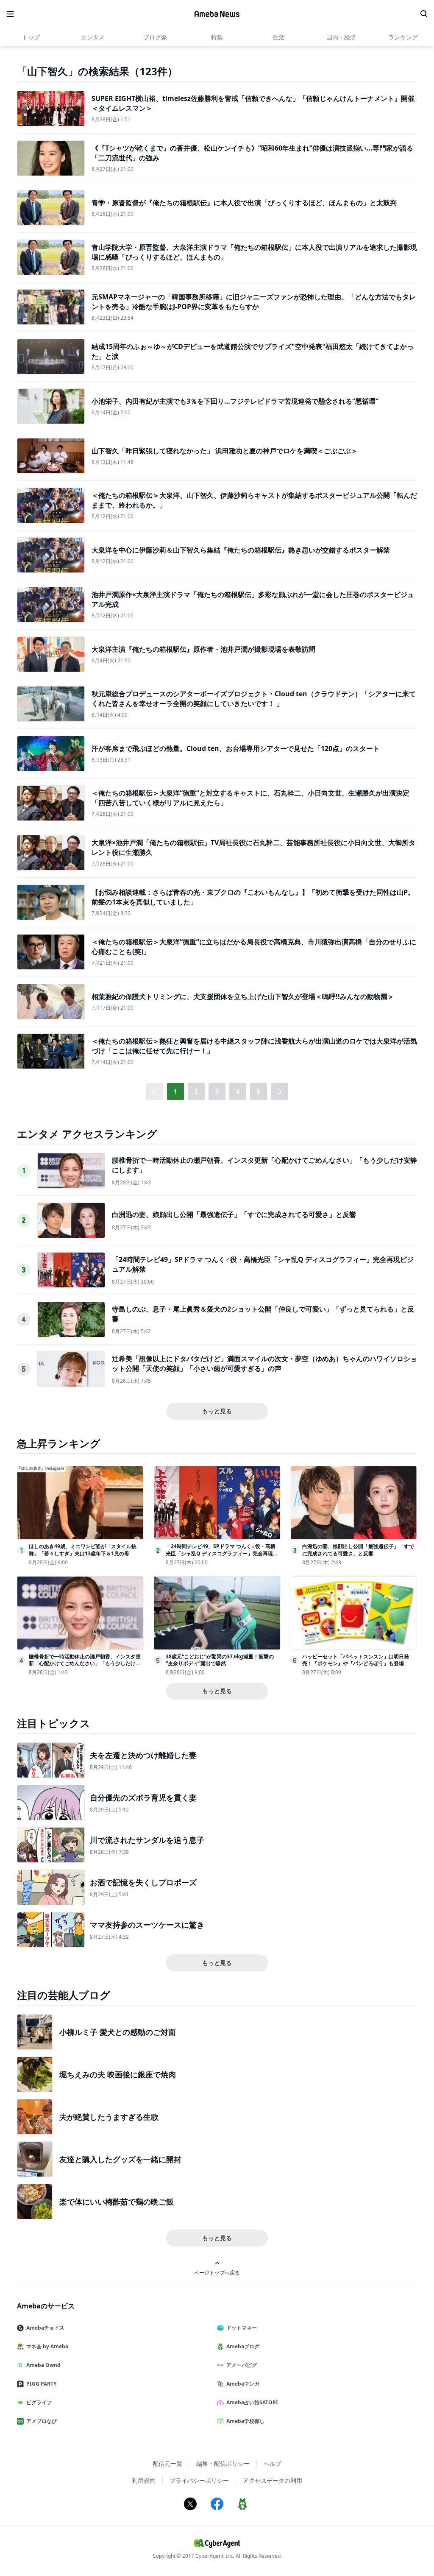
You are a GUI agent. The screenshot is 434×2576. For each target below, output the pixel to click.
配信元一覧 (167, 2463)
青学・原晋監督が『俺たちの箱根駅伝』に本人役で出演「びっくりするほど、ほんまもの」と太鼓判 (244, 203)
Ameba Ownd (43, 2365)
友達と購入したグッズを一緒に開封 (120, 2159)
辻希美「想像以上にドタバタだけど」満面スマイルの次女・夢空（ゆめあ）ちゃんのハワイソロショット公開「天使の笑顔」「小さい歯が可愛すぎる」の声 (264, 1363)
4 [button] (238, 1091)
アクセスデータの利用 (273, 2480)
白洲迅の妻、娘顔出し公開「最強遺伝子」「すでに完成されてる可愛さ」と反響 (234, 1214)
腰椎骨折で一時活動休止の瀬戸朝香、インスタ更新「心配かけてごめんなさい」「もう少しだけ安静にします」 (85, 1664)
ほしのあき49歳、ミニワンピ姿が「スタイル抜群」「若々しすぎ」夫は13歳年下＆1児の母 (83, 1550)
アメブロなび (42, 2421)
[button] (279, 1091)
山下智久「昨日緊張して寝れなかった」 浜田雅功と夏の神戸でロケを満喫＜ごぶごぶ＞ (225, 451)
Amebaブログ (243, 2346)
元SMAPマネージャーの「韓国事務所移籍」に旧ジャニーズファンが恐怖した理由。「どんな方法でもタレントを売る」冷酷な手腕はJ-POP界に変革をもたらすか (254, 301)
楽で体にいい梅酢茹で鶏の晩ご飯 (117, 2202)
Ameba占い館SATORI (252, 2402)
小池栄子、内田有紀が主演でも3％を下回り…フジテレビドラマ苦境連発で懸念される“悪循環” (235, 401)
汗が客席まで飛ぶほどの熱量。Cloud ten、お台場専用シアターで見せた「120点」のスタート (236, 748)
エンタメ (93, 37)
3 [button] (217, 1091)
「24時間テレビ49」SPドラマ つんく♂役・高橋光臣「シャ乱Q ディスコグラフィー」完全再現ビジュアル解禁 (222, 1553)
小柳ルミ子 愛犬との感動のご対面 (118, 2032)
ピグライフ (39, 2402)
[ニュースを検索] (424, 14)
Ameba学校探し (245, 2421)
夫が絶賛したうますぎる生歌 (109, 2117)
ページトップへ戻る (217, 2272)
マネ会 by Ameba (47, 2346)
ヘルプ (273, 2463)
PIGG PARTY (41, 2384)
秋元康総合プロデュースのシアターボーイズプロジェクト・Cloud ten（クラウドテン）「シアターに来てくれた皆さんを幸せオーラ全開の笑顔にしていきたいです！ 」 (254, 698)
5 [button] (259, 1091)
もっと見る (217, 1411)
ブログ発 (155, 37)
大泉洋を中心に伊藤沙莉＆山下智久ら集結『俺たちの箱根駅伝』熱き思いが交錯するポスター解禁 (241, 550)
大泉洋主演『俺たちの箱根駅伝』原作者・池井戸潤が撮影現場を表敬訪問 (203, 649)
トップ (31, 37)
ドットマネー (242, 2328)
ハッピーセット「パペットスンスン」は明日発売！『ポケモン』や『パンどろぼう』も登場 (356, 1660)
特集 (217, 37)
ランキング (403, 37)
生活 (279, 37)
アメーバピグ (242, 2365)
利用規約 (144, 2480)
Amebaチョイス (45, 2328)
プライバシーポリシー (199, 2480)
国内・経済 (341, 37)
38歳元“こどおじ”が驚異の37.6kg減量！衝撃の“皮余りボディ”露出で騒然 (220, 1660)
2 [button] (196, 1091)
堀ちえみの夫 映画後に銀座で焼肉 (118, 2074)
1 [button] (175, 1091)
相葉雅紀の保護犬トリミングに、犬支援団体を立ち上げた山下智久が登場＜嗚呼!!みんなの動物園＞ (243, 996)
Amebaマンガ (243, 2384)
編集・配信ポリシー (223, 2463)
